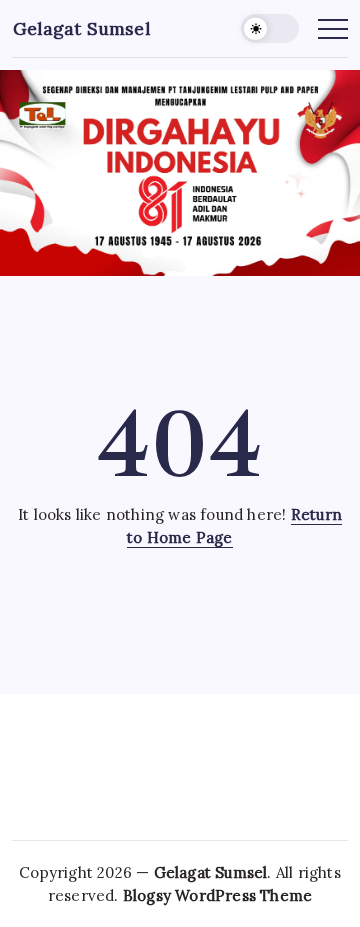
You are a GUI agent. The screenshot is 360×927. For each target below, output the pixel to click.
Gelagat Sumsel (81, 28)
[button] (270, 28)
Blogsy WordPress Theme (217, 895)
